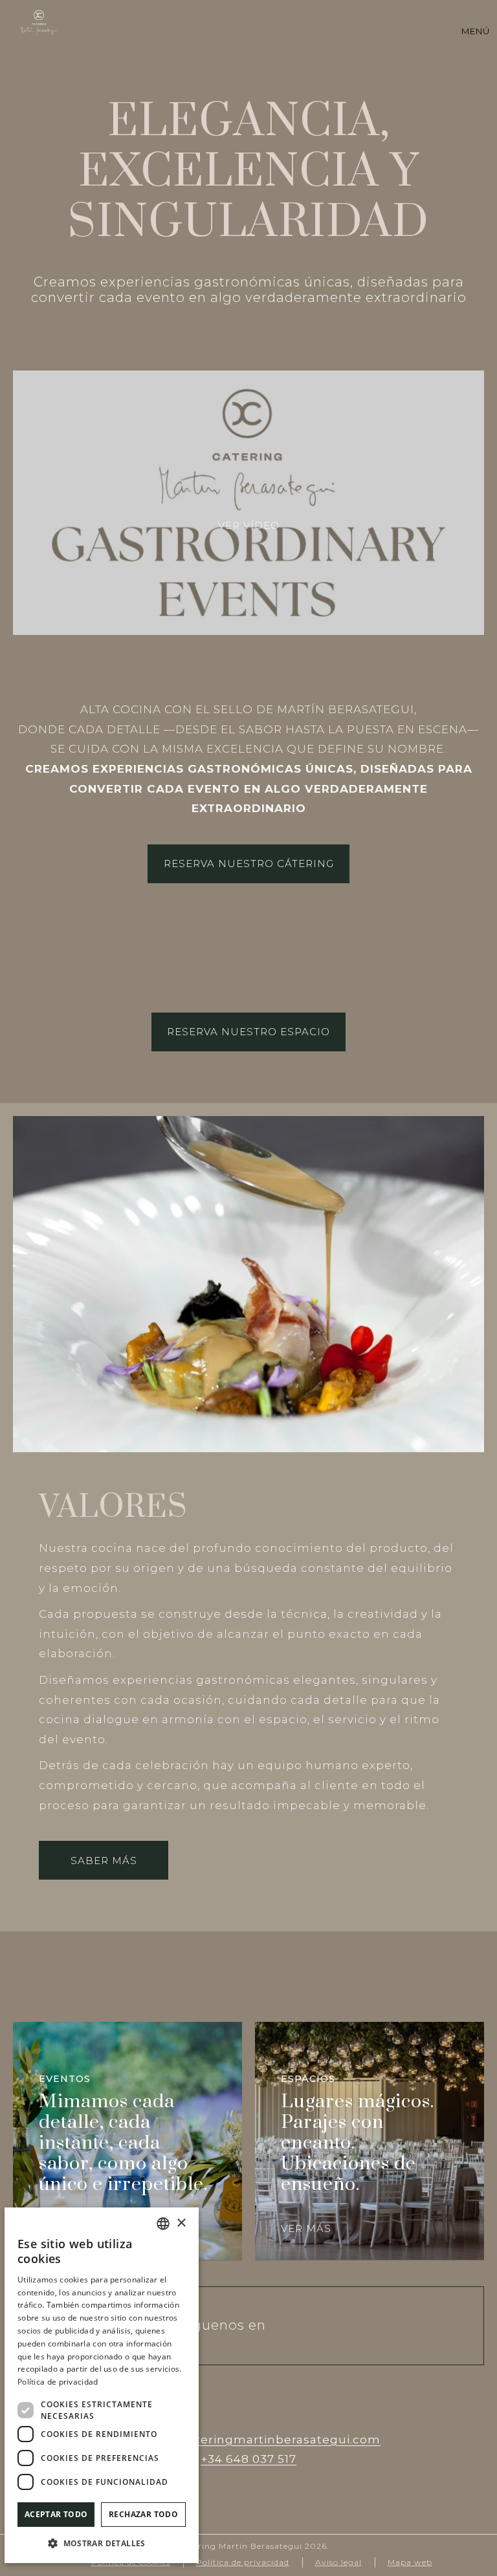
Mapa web (410, 2562)
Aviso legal (338, 2562)
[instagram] (305, 2326)
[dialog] (102, 2385)
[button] (102, 2543)
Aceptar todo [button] (56, 2514)
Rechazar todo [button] (143, 2514)
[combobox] (163, 2224)
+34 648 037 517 (248, 2459)
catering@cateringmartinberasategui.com (248, 2440)
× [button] (181, 2223)
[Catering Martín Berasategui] (39, 23)
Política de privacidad (243, 2562)
